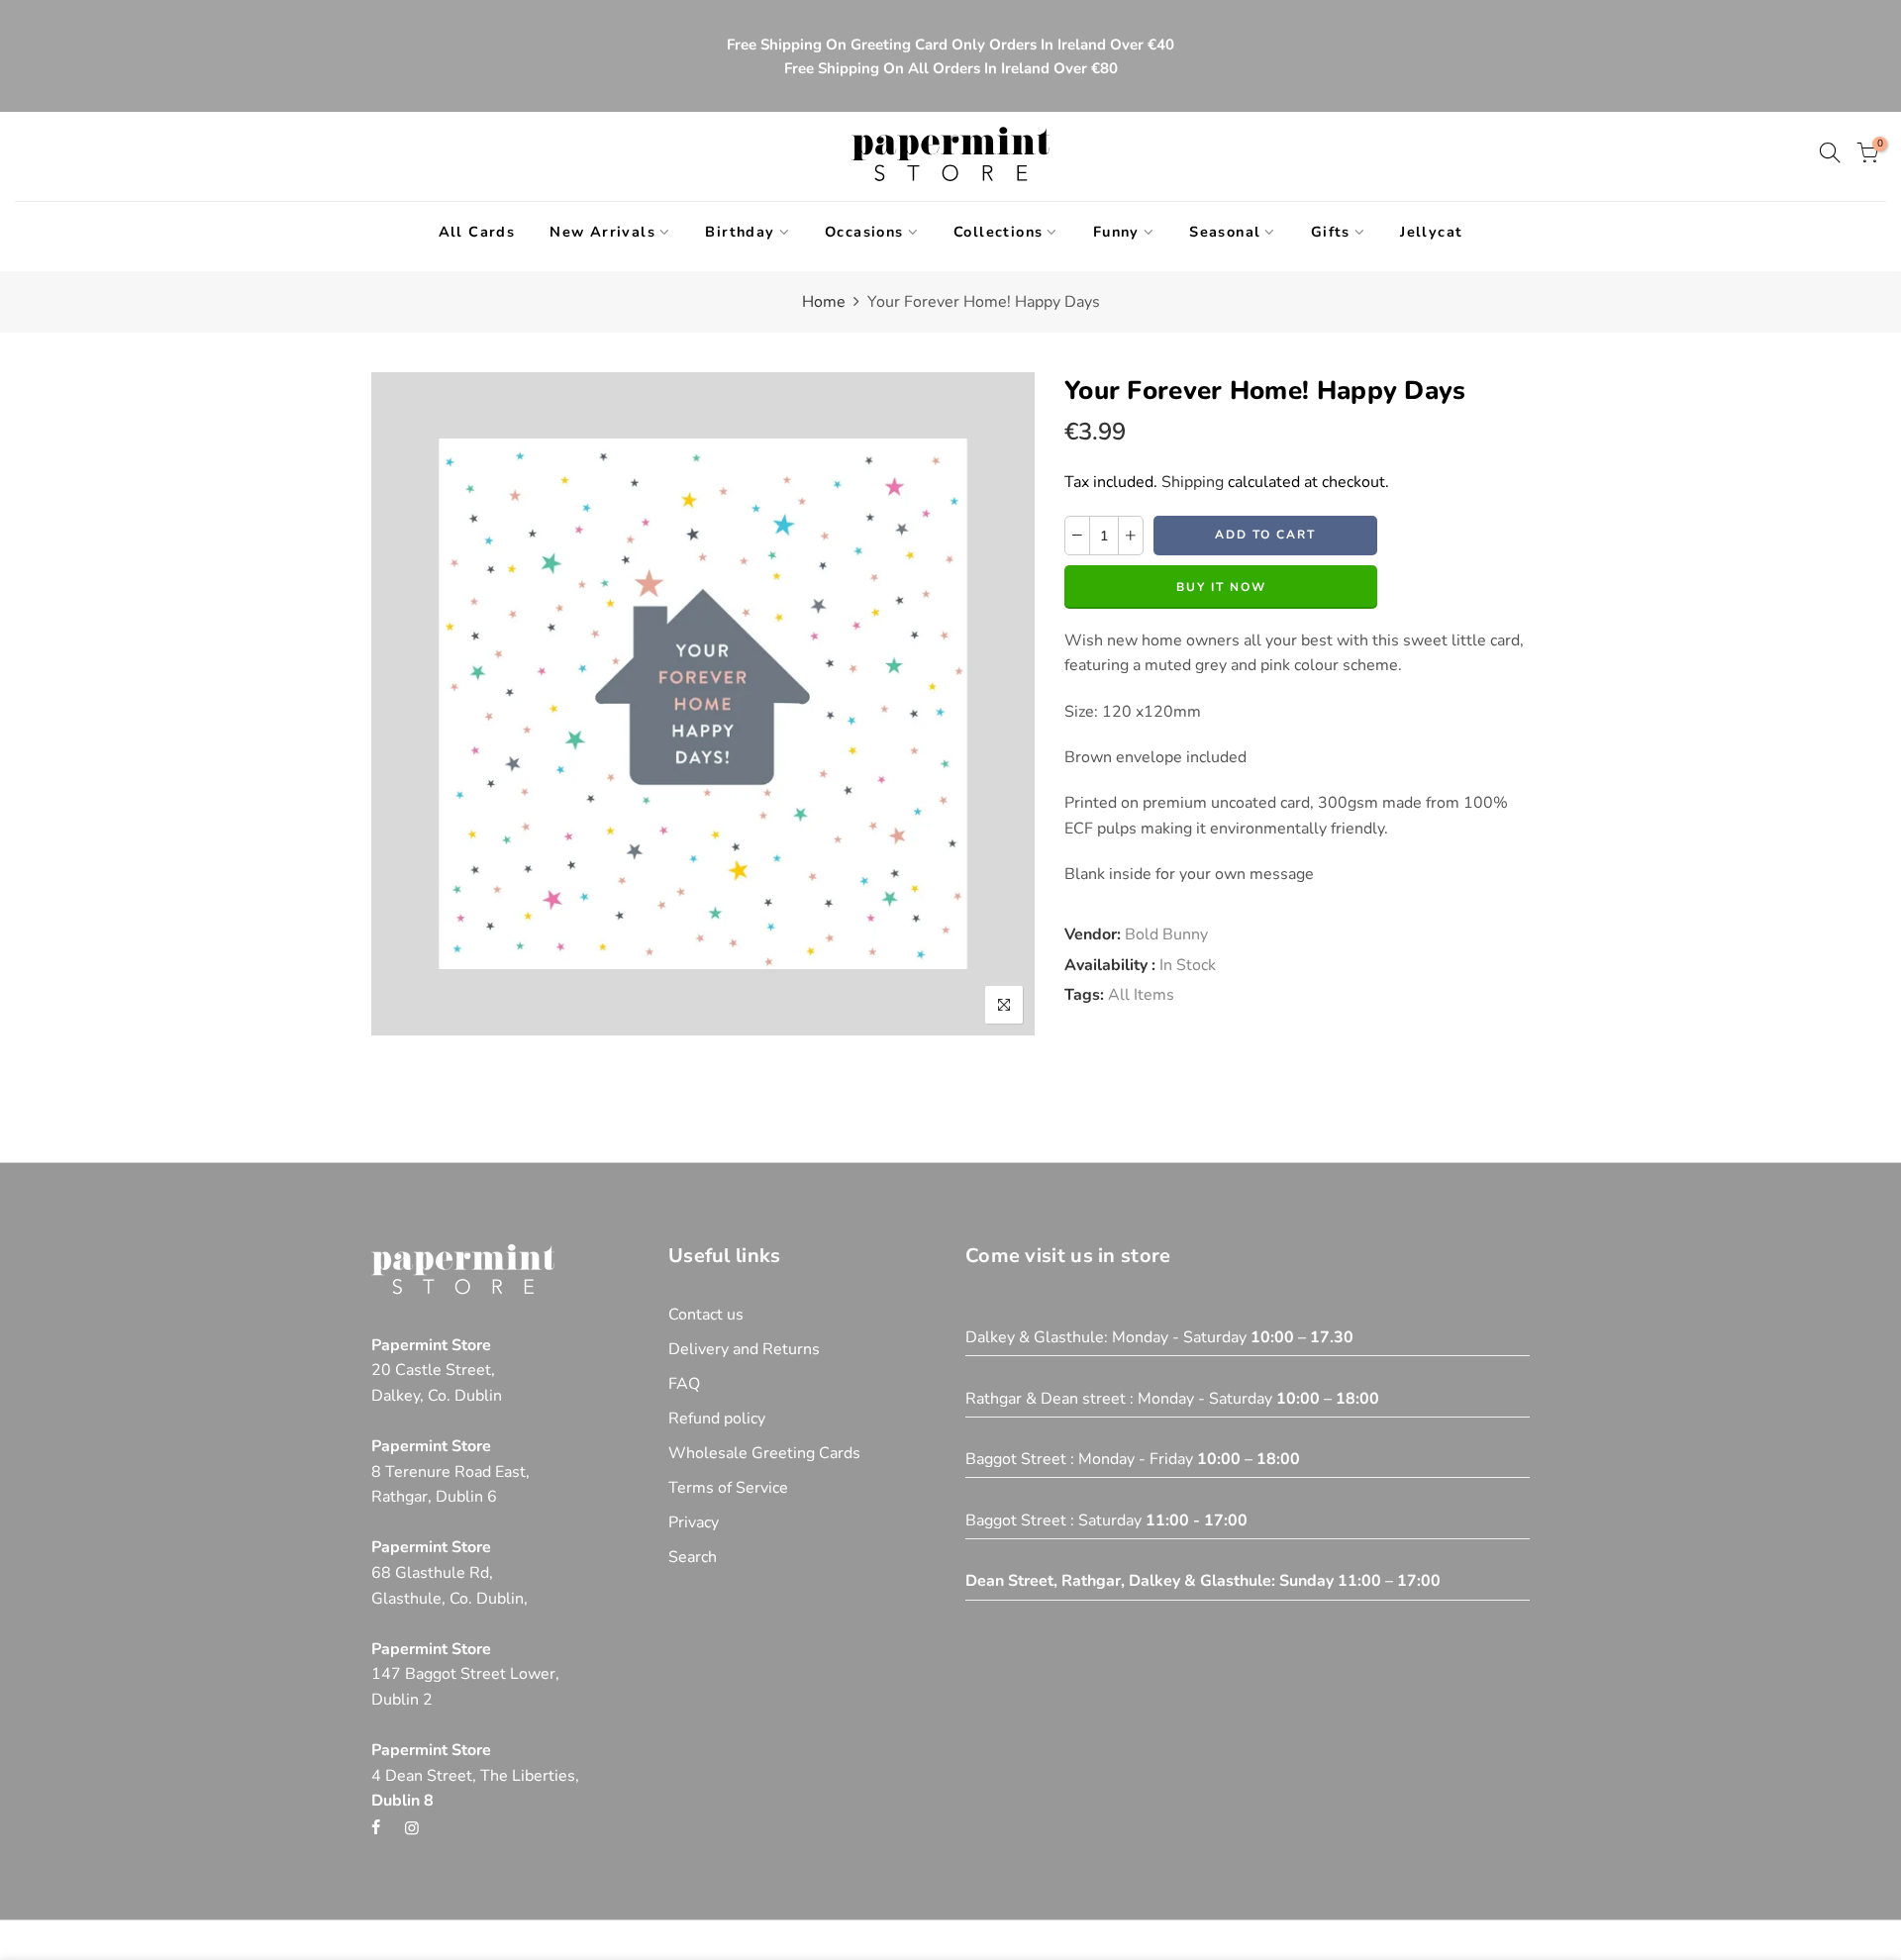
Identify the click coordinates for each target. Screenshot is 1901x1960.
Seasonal (1225, 232)
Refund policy (717, 1419)
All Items (1141, 995)
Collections (998, 232)
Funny (1116, 232)
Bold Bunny (1166, 934)
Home (824, 302)
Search (693, 1557)
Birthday (740, 232)
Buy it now (1221, 587)
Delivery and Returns (744, 1349)
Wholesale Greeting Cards (764, 1453)
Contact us (706, 1315)
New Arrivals (602, 232)
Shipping (1193, 482)
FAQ (684, 1384)
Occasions (864, 232)
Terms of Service (728, 1488)
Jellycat (1431, 232)
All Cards (477, 232)
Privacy (694, 1522)
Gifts (1331, 232)
